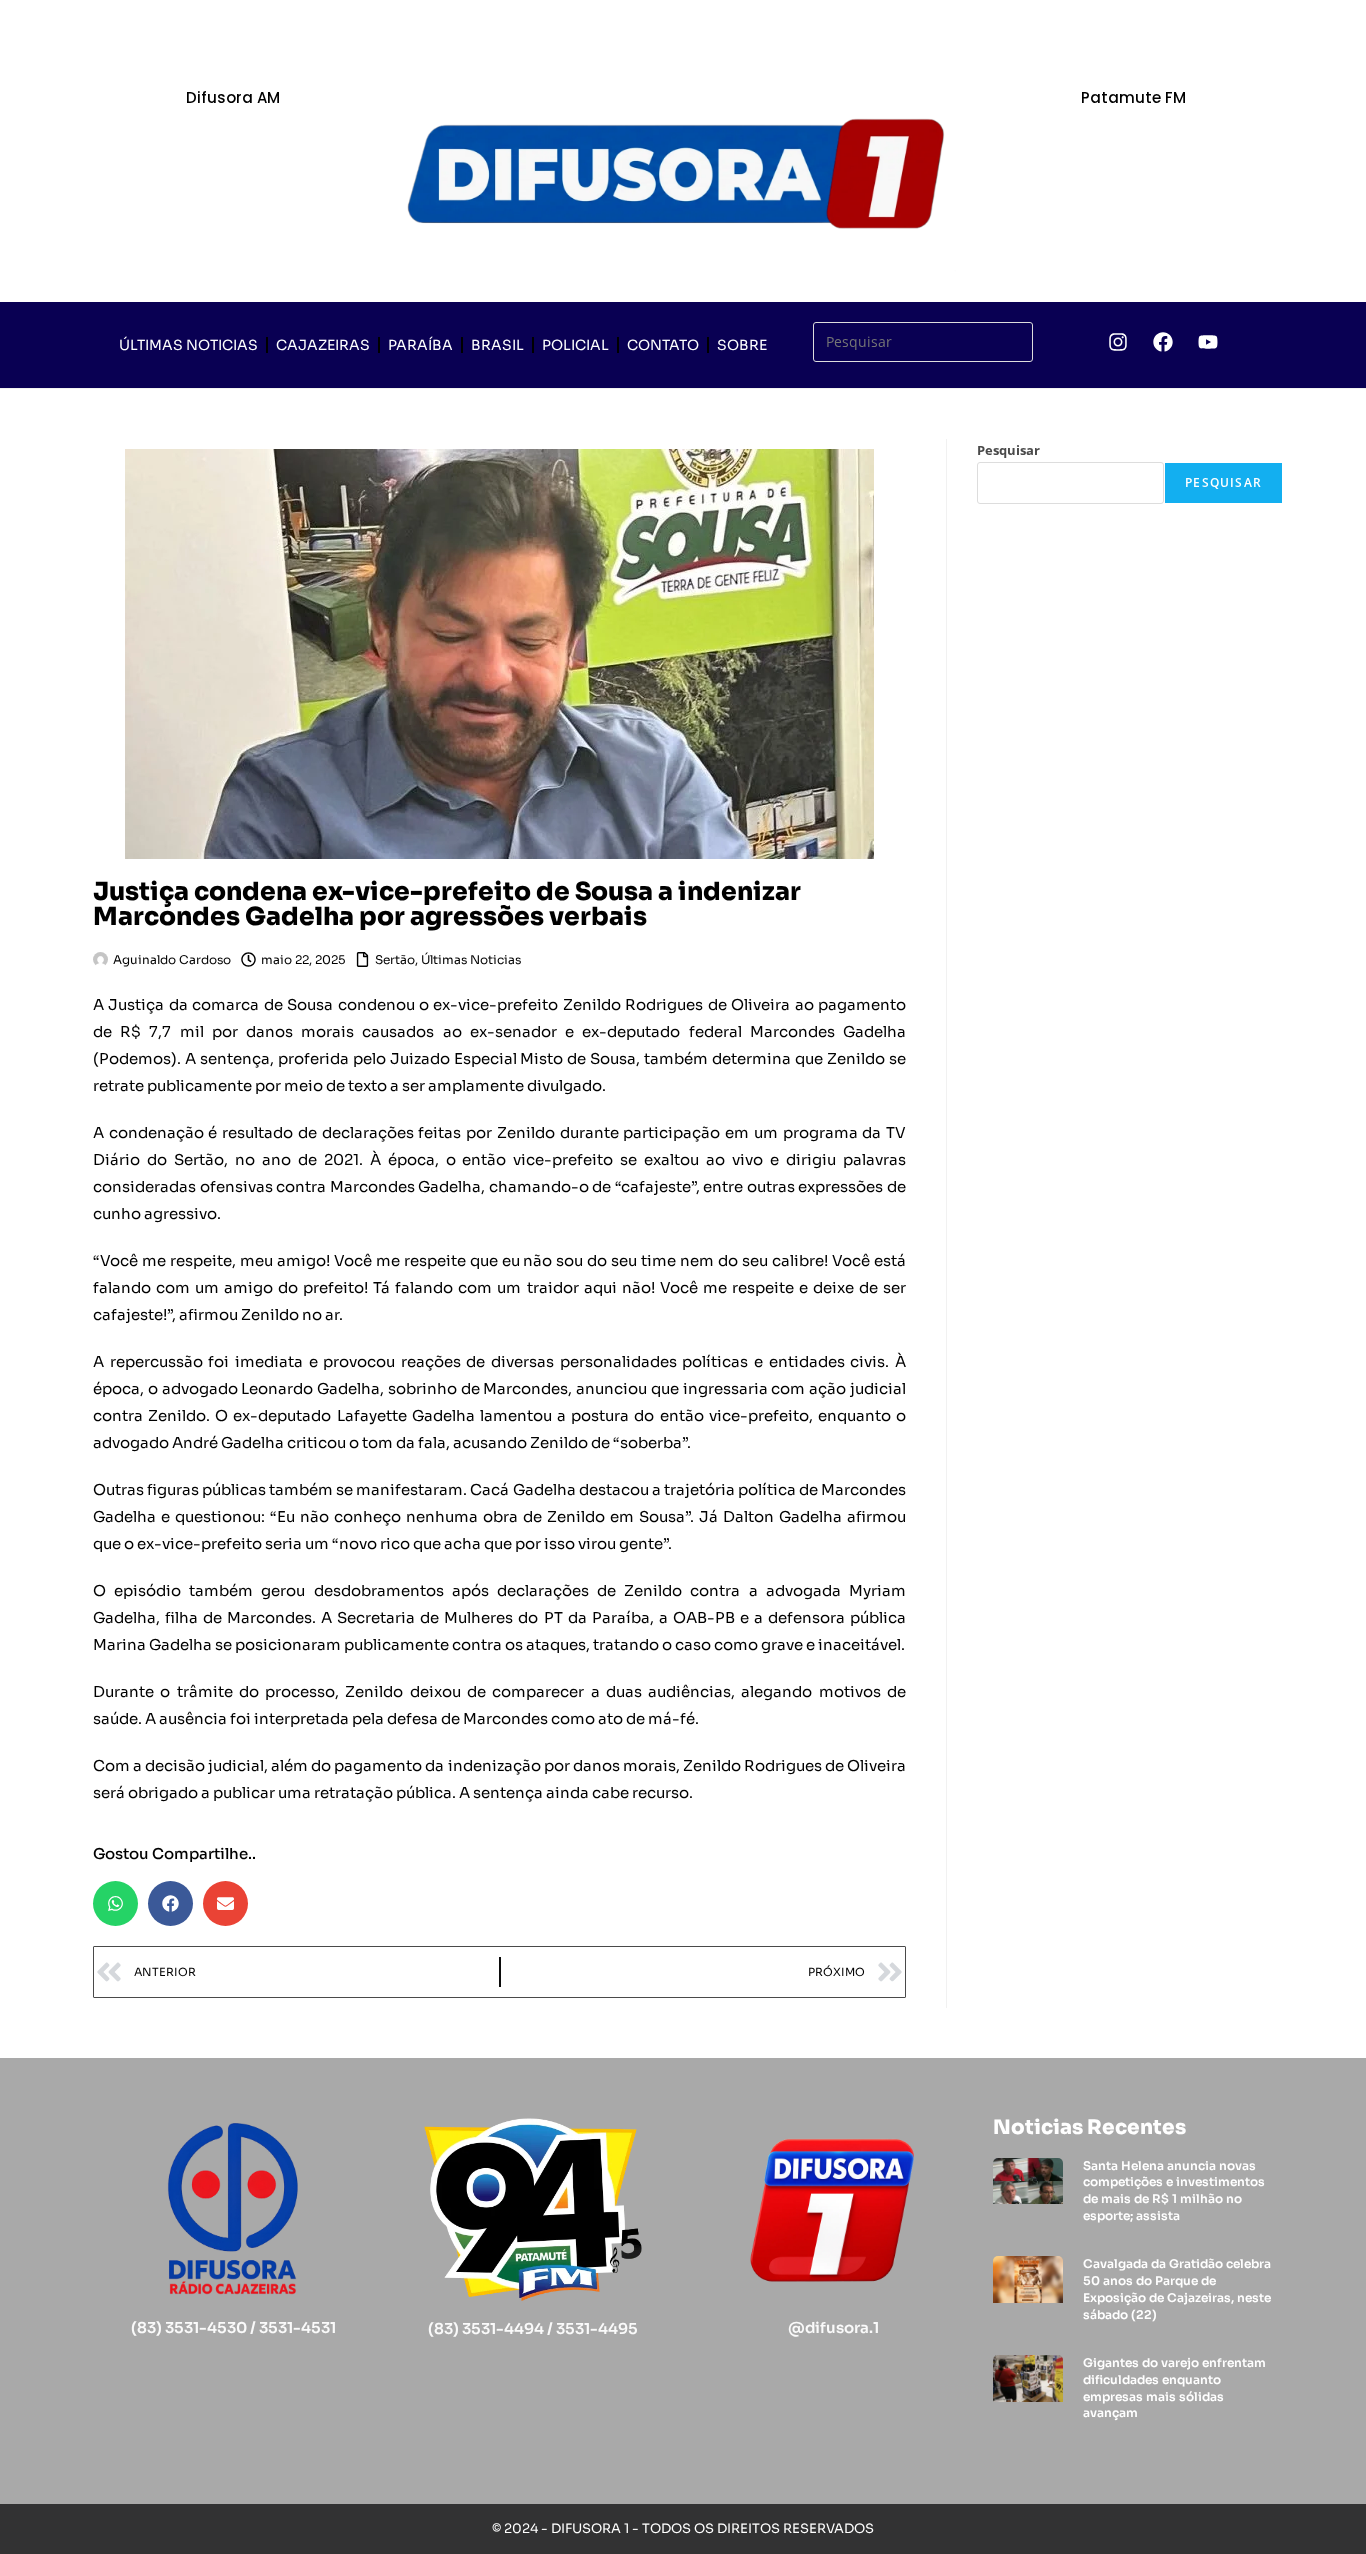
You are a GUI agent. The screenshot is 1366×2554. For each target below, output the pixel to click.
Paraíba (420, 345)
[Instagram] (1118, 342)
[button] (115, 1903)
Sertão (395, 959)
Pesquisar (1008, 450)
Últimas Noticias (188, 345)
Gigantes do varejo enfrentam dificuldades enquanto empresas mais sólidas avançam (1174, 2387)
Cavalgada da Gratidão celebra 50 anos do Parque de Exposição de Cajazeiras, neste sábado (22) (1177, 2288)
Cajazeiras (323, 345)
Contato (663, 345)
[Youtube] (1208, 342)
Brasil (497, 345)
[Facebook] (1163, 342)
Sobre (742, 345)
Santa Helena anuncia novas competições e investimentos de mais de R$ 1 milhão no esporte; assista (1174, 2190)
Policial (575, 345)
